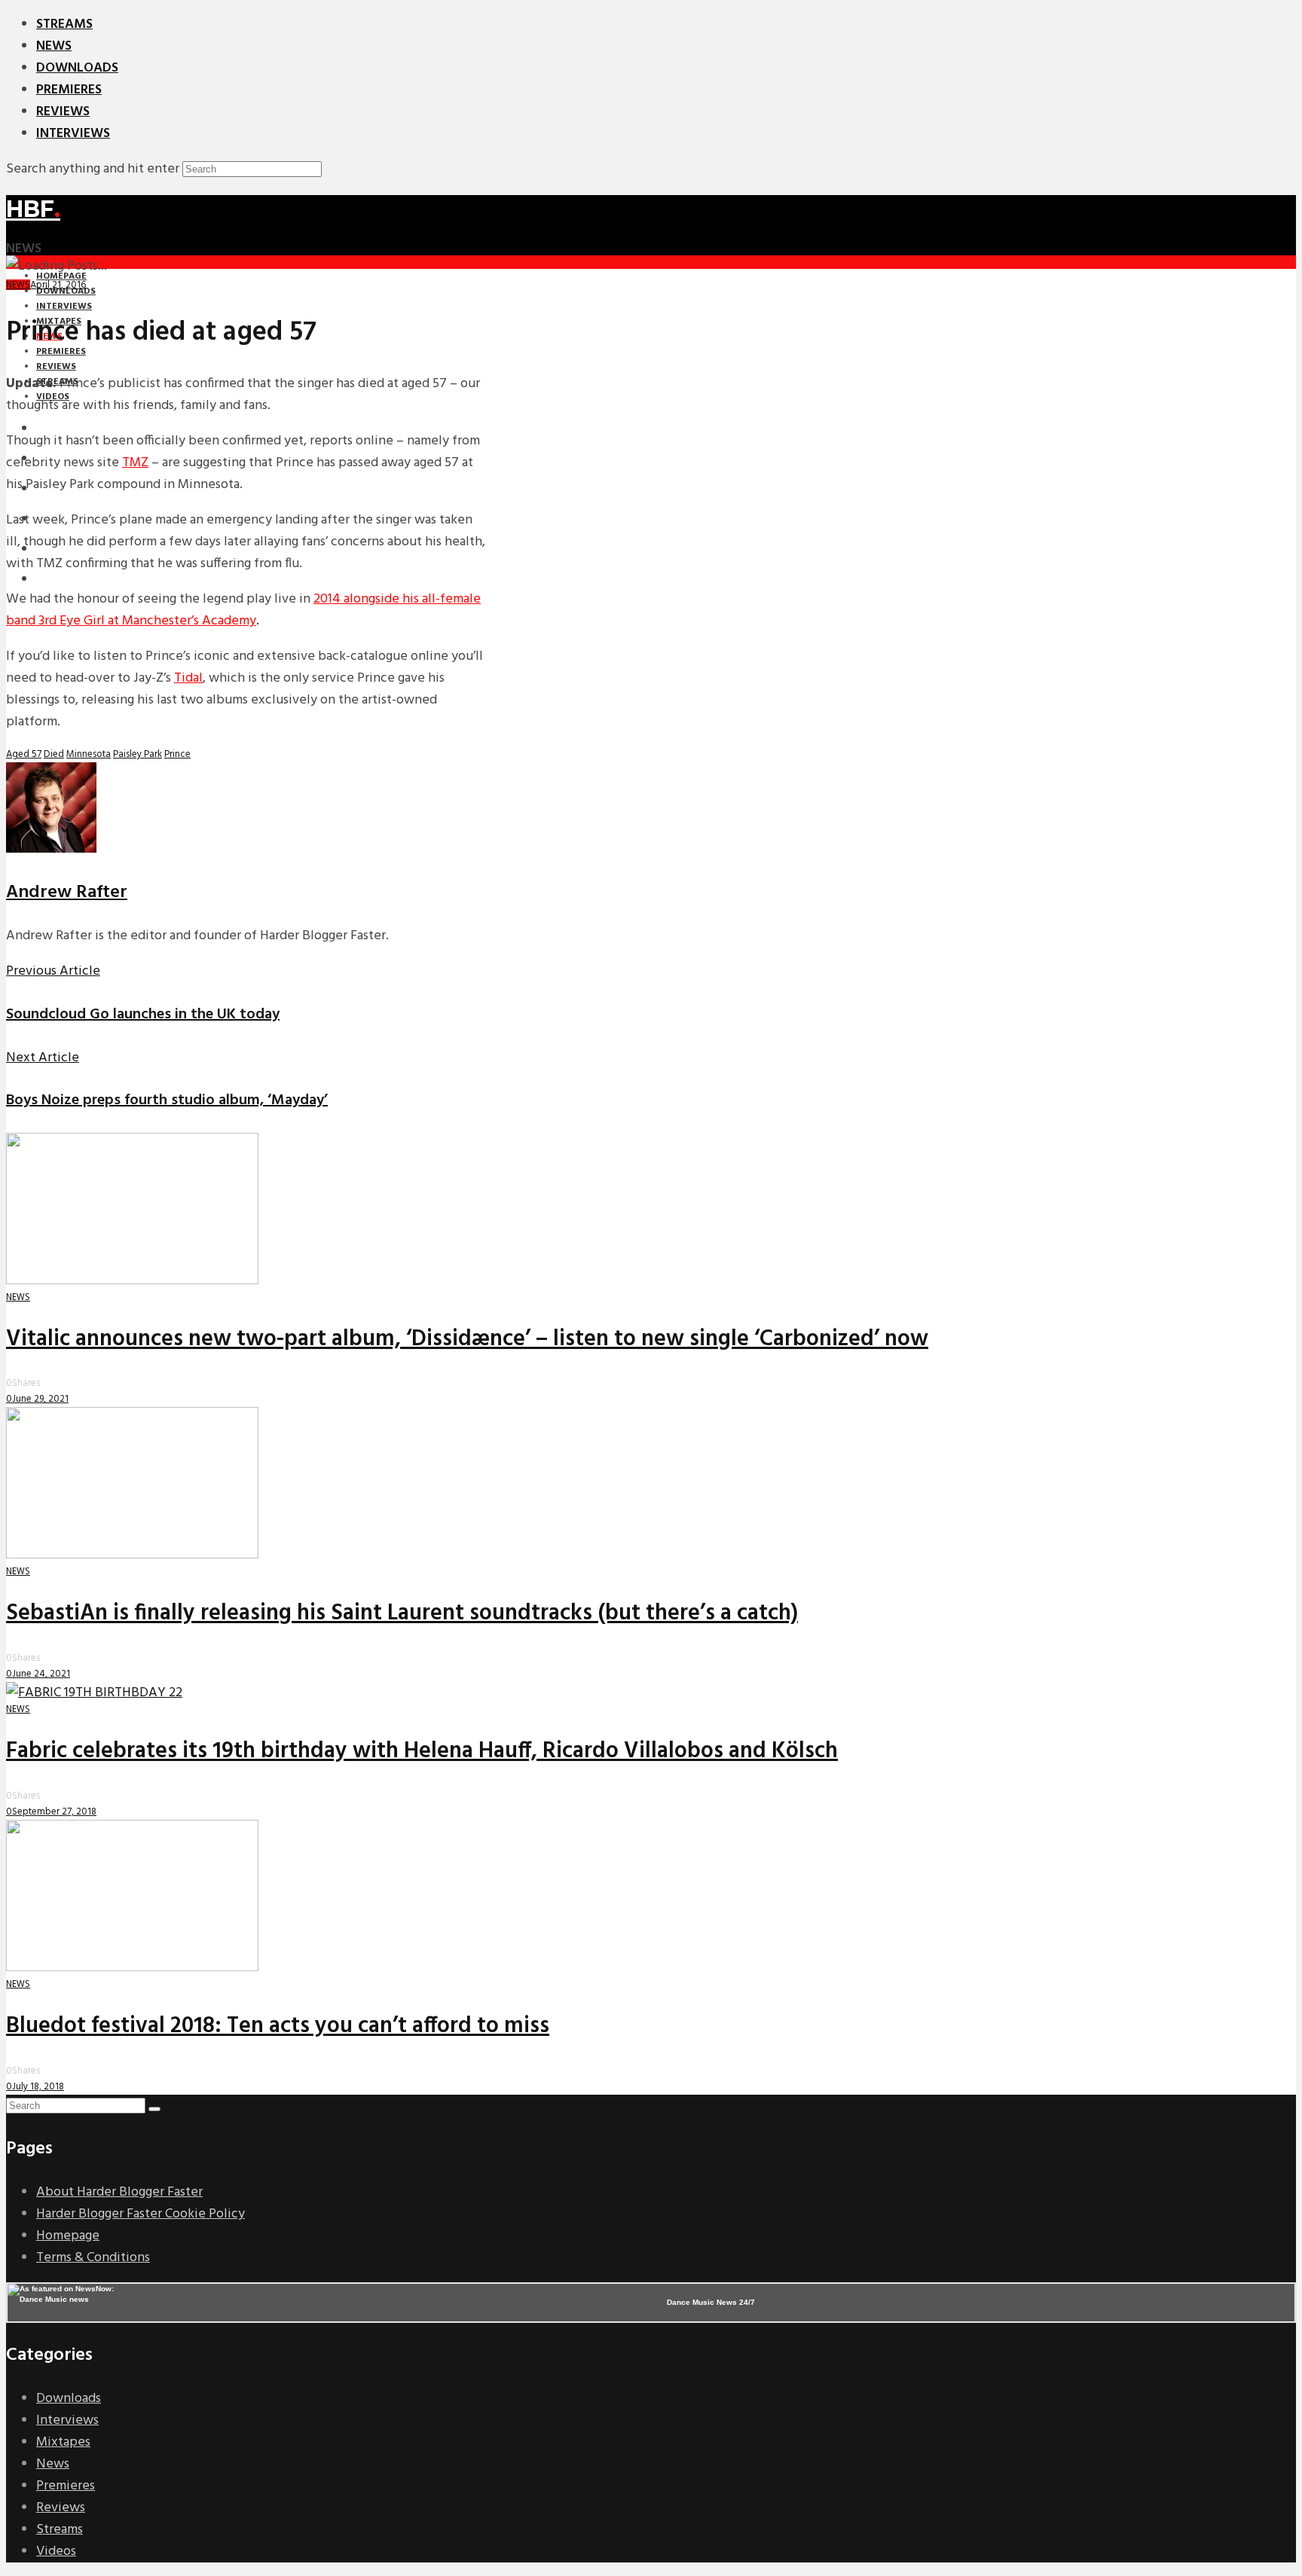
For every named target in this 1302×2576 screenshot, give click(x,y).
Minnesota (89, 754)
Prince (177, 754)
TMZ (135, 463)
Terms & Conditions (93, 2258)
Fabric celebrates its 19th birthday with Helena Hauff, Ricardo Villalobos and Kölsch (422, 1751)
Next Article (43, 1058)
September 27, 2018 (54, 1812)
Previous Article (53, 971)
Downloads (77, 68)
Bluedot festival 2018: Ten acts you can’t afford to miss (278, 2026)
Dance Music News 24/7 (711, 2302)
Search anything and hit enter (93, 169)
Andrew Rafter (67, 893)
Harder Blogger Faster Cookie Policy (141, 2214)
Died (54, 754)
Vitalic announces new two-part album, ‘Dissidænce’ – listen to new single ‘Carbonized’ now (467, 1339)
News (54, 46)
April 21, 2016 (58, 285)
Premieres (69, 90)
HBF (33, 209)
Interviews (73, 134)
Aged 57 (24, 754)
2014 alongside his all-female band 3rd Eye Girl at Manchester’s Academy (243, 610)
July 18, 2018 (38, 2087)
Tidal (188, 678)
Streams (64, 24)
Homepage (68, 2236)
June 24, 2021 (41, 1674)
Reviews (63, 112)
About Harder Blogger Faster (119, 2192)
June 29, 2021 (40, 1399)
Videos (56, 2552)
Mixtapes (63, 2442)
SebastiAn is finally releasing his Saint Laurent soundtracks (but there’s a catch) (402, 1613)
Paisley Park (138, 754)
